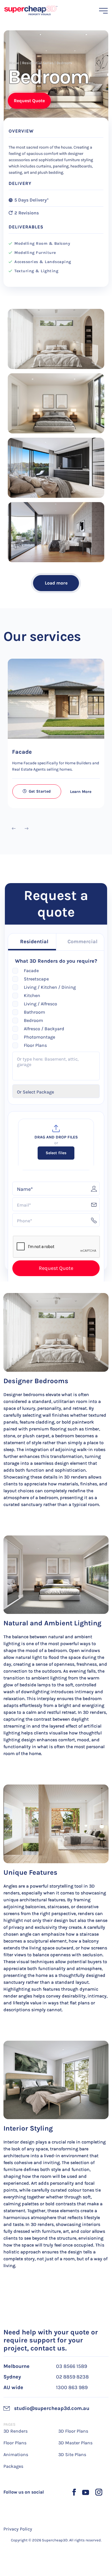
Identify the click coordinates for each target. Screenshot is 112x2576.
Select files (56, 1153)
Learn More (81, 792)
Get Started (39, 791)
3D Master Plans (75, 2443)
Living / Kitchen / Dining (50, 987)
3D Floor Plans (73, 2431)
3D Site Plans (72, 2454)
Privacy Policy (18, 2529)
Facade (22, 752)
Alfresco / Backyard (44, 1029)
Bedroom (33, 1020)
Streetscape (36, 979)
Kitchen (32, 995)
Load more (56, 583)
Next (26, 829)
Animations (16, 2454)
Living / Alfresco (40, 1004)
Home (14, 63)
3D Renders (16, 2431)
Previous (13, 829)
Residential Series (38, 63)
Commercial (82, 941)
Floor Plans (35, 1045)
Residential (34, 941)
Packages (13, 2466)
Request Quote (29, 101)
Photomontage (39, 1037)
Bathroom (34, 1012)
